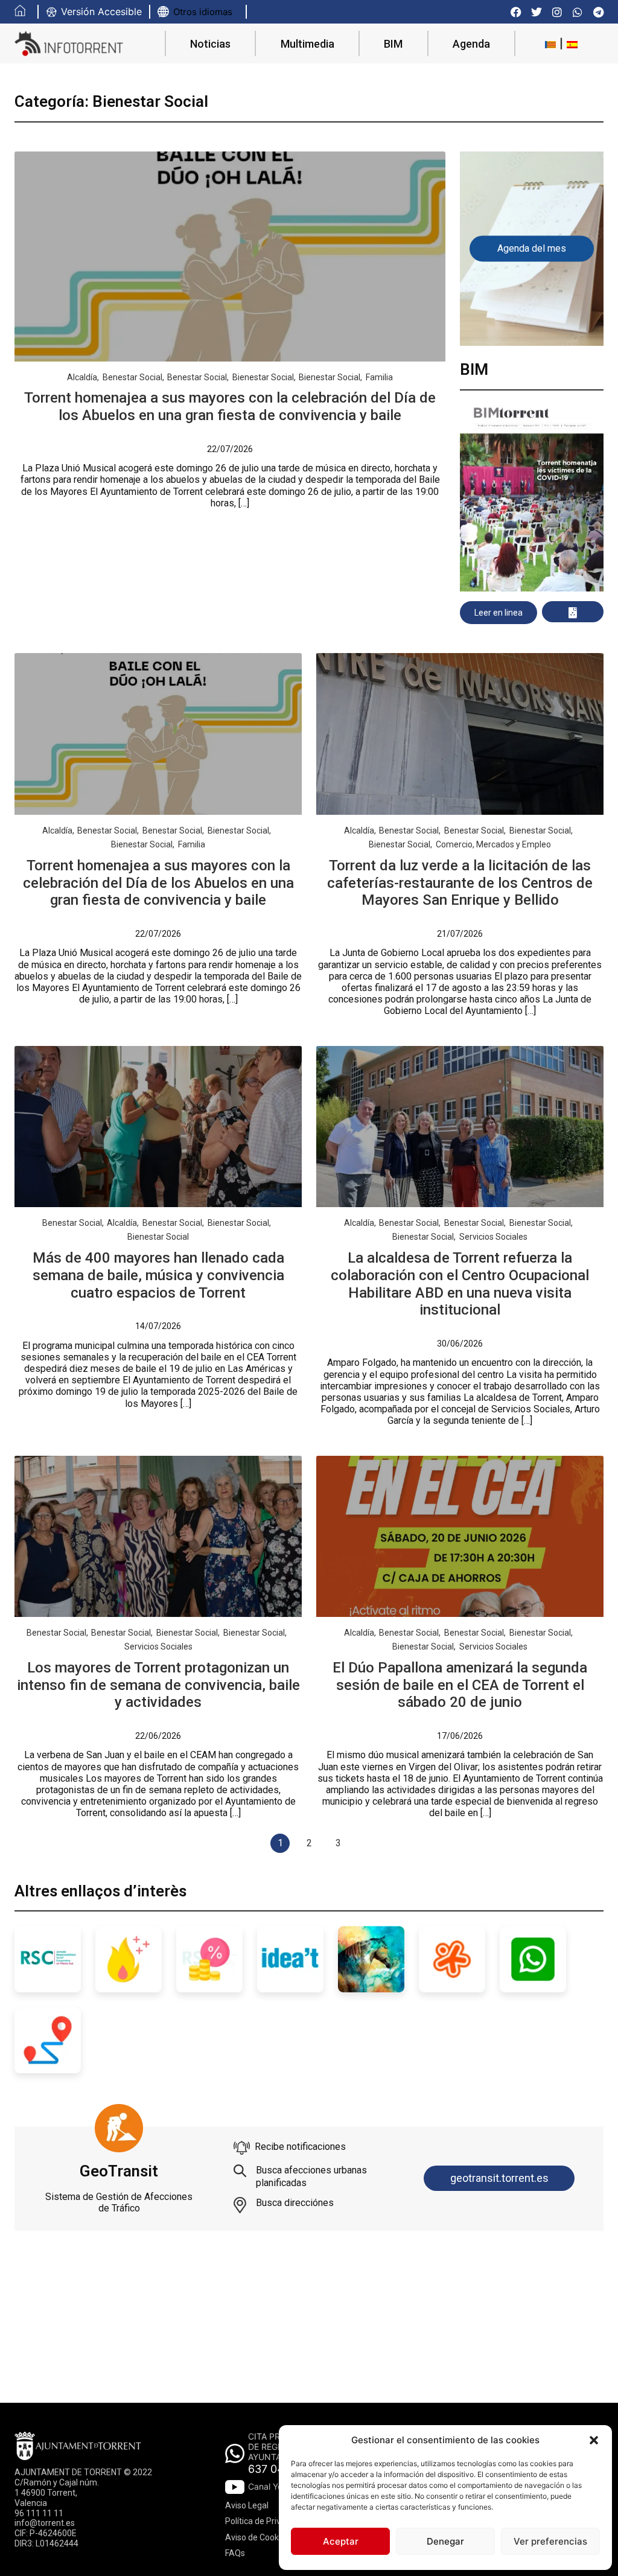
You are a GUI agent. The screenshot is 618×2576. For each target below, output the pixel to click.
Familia (379, 377)
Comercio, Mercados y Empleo (493, 844)
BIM (393, 44)
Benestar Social (132, 377)
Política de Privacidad (266, 2521)
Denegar (445, 2541)
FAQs (235, 2553)
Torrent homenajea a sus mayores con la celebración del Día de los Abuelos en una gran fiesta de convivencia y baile (230, 406)
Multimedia (307, 44)
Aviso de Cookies (257, 2537)
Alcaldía (82, 377)
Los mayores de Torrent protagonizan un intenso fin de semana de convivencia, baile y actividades (158, 1685)
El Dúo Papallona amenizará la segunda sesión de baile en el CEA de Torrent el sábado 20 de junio (460, 1685)
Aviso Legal (247, 2505)
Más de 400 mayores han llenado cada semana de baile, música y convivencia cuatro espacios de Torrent (158, 1275)
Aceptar (341, 2541)
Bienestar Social (263, 377)
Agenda (471, 44)
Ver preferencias (550, 2541)
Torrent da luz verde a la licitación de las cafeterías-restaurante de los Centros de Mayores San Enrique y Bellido (460, 883)
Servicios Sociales (493, 1237)
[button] (594, 2440)
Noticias (210, 44)
